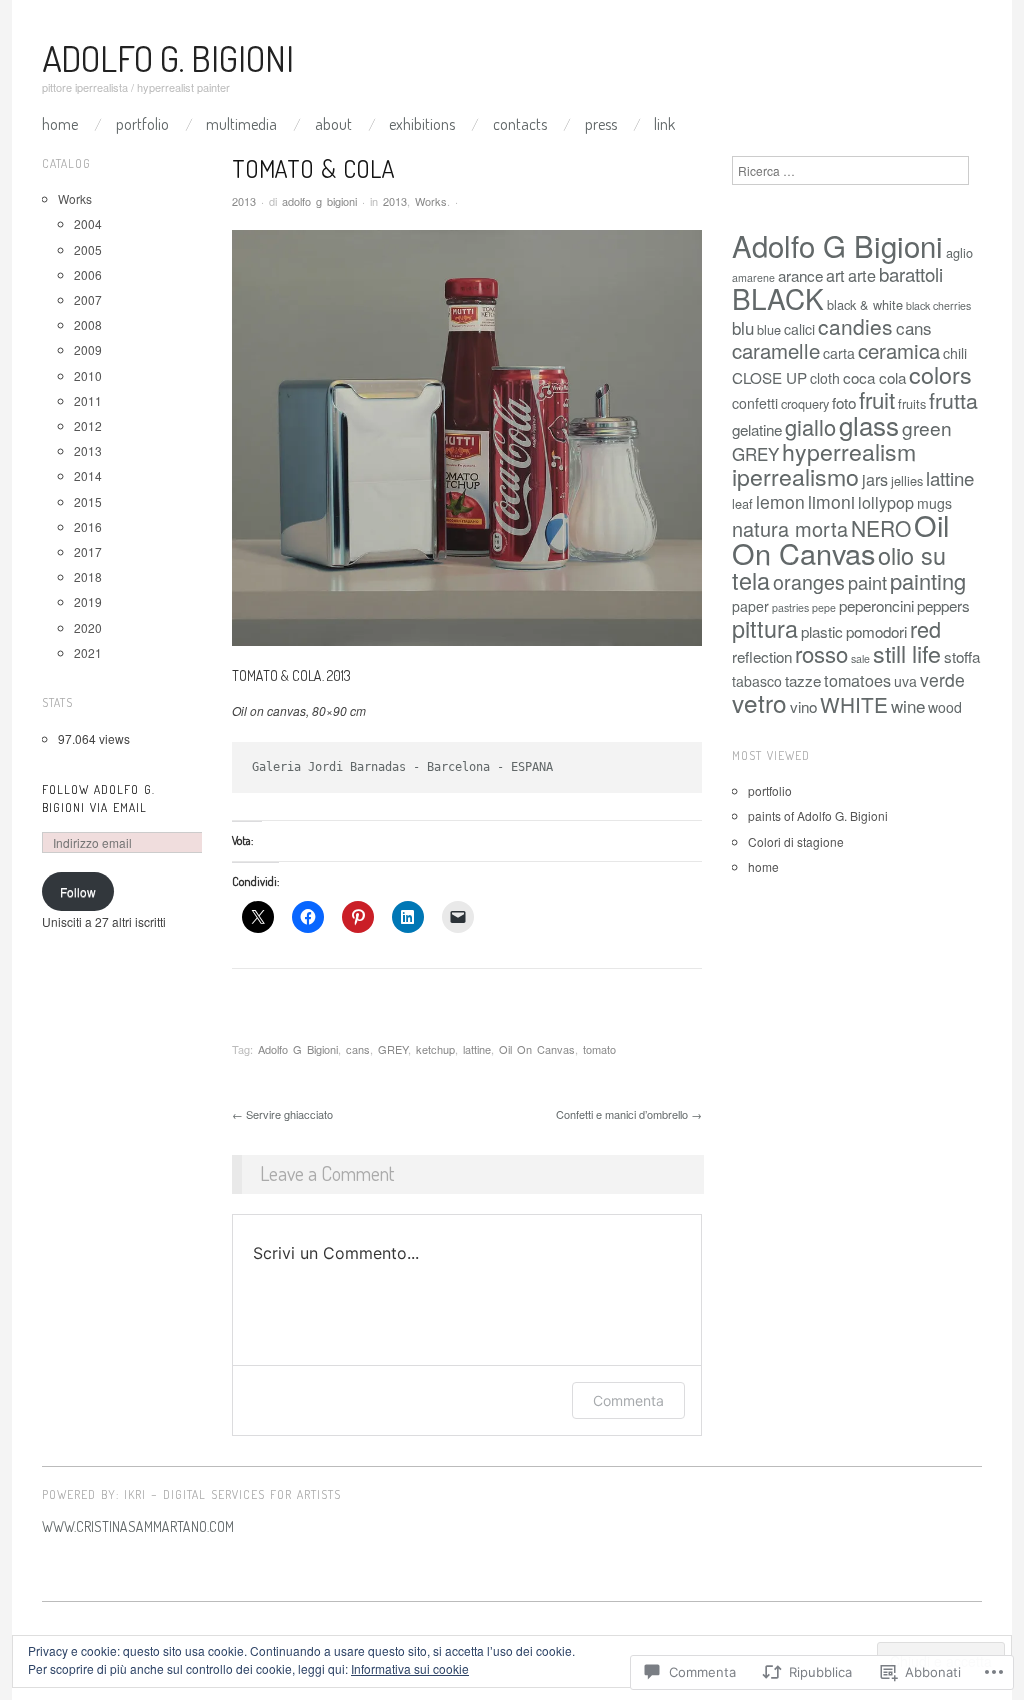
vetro (759, 702)
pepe (824, 607)
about (333, 124)
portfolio (142, 124)
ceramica (899, 350)
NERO (881, 528)
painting (928, 580)
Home (60, 124)
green (927, 427)
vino (803, 706)
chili (955, 353)
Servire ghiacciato (282, 1114)
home (763, 866)
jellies (907, 480)
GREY (393, 1049)
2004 (88, 223)
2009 (88, 349)
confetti (755, 403)
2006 (88, 274)
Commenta (628, 1400)
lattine (477, 1049)
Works (431, 201)
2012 (88, 425)
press (601, 124)
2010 (88, 375)
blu (743, 327)
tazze (803, 680)
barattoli (911, 273)
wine (908, 705)
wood (945, 707)
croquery (805, 403)
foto (844, 402)
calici (799, 329)
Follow (78, 891)
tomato (599, 1049)
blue (769, 329)
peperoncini (876, 605)
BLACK (778, 298)
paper (750, 606)
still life (907, 653)
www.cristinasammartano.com (138, 1526)
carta (839, 353)
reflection (762, 656)
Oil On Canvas (537, 1049)
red (925, 628)
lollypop (886, 502)
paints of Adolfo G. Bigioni (818, 815)
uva (905, 681)
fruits (912, 403)
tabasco (757, 681)
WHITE (854, 704)
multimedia (241, 124)
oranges (809, 581)
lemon (780, 501)
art (835, 275)
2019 (88, 601)
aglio (959, 252)
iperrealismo (795, 476)
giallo (810, 426)
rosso (821, 653)
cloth (825, 378)
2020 (88, 627)
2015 (88, 501)
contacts (520, 124)
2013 (395, 201)
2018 (88, 576)
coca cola (874, 377)
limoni (831, 501)
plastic (822, 631)
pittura (765, 628)
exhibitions (422, 124)
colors (940, 374)
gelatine (757, 429)
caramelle (776, 350)
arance (800, 275)
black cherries (938, 305)
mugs (934, 503)
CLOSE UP (769, 377)
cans (358, 1049)
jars (875, 479)
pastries (790, 607)
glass (869, 424)
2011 (88, 400)
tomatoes (857, 680)
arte (862, 275)
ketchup (435, 1049)
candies (855, 326)
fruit (877, 399)
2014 (88, 475)
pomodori (876, 631)
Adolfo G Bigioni (298, 1049)
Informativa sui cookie (410, 1668)
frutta (953, 399)
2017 (88, 551)
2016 (88, 526)
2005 (88, 249)
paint (867, 582)
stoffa (962, 656)
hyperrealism (849, 451)
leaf (742, 503)
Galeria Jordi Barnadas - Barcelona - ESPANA (402, 767)
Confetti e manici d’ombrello (629, 1114)
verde (942, 679)
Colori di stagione (796, 841)
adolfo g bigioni (319, 201)
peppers (943, 605)
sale (860, 658)
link (664, 124)
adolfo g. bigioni (168, 58)
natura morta (790, 528)
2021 (88, 652)
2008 (88, 324)
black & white (865, 304)
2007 (88, 299)
